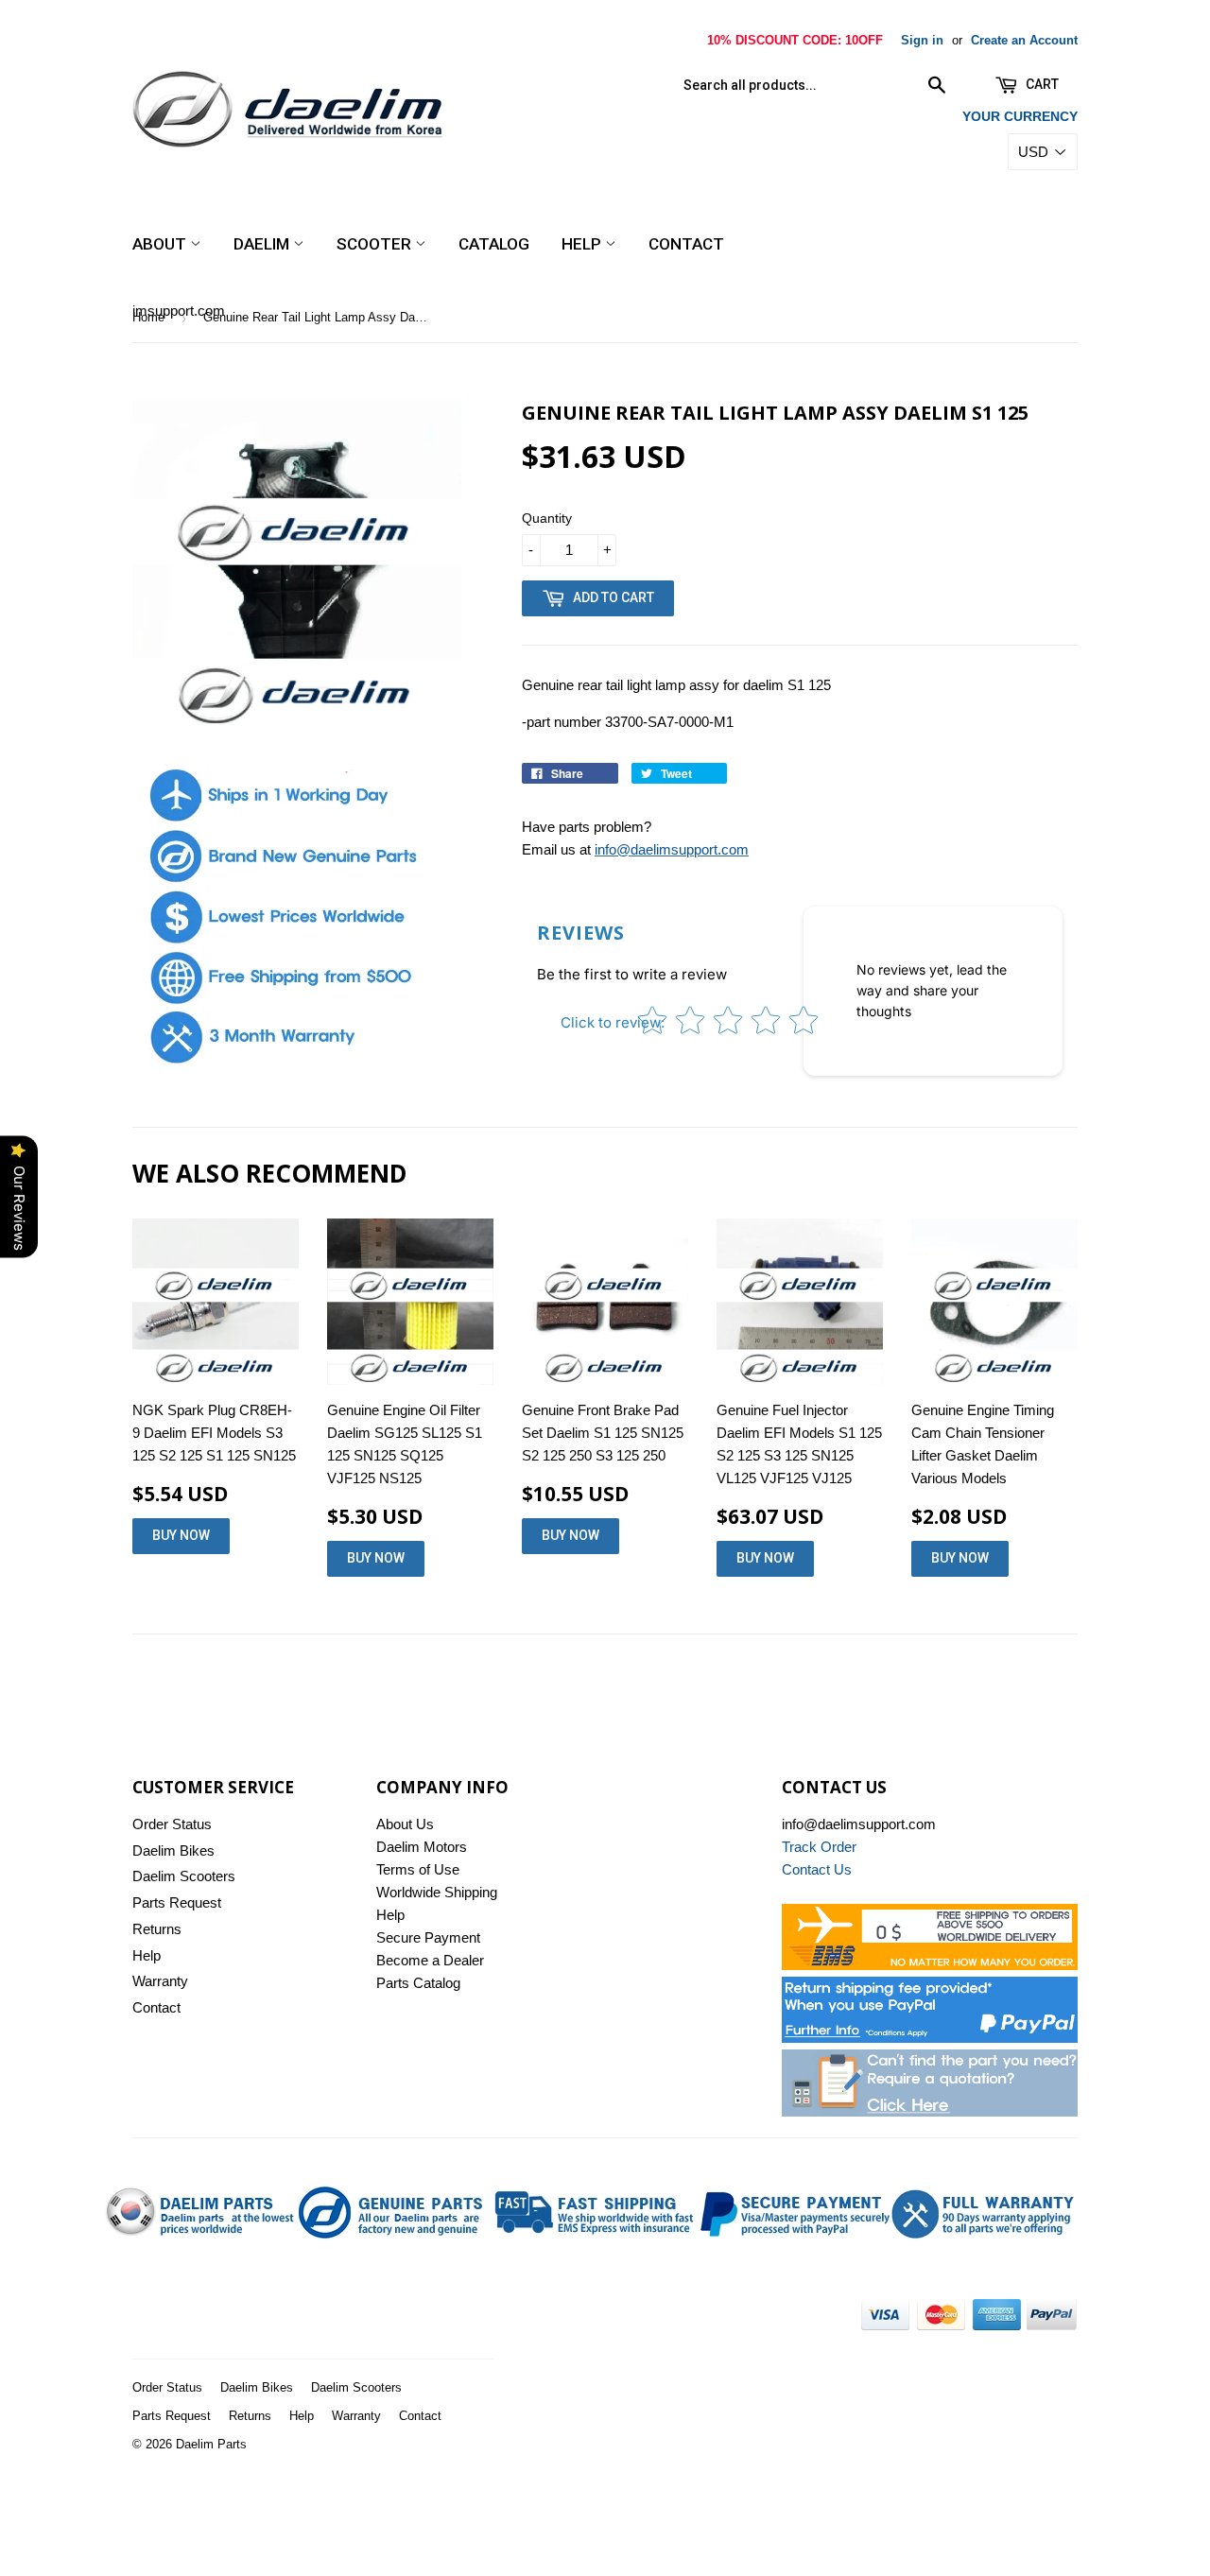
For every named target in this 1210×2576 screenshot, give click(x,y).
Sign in (922, 40)
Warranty (160, 1981)
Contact (686, 244)
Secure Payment (428, 1937)
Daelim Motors (422, 1847)
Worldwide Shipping (437, 1892)
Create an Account (1024, 40)
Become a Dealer (430, 1960)
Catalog (494, 244)
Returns (157, 1929)
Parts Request (177, 1902)
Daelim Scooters (184, 1876)
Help (583, 244)
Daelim (263, 244)
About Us (405, 1824)
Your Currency (1020, 116)
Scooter (376, 244)
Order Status (172, 1824)
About (161, 244)
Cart (1041, 84)
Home (148, 317)
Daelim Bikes (173, 1850)
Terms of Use (418, 1869)
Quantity (547, 518)
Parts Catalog (418, 1983)
